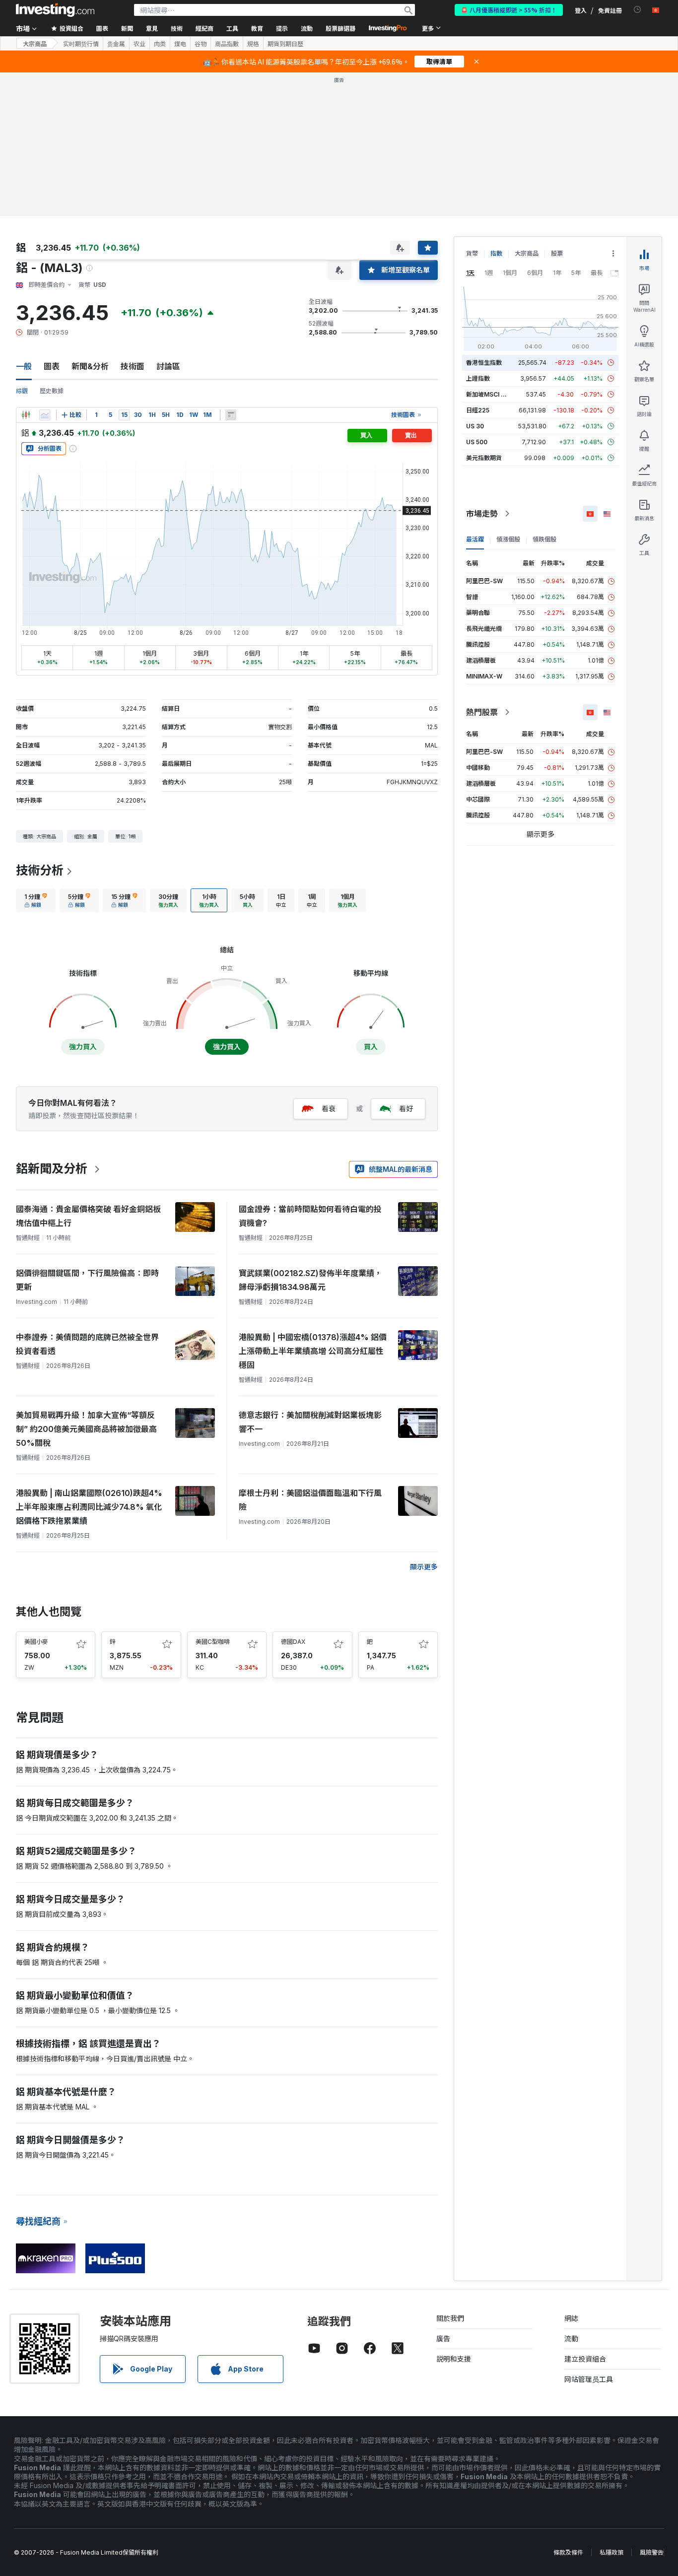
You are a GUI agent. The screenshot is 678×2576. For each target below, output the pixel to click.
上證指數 (478, 378)
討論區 (168, 366)
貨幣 (472, 253)
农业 (139, 44)
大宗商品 (35, 43)
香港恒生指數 (484, 363)
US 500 (477, 442)
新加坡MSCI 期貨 (489, 394)
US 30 (475, 426)
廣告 (443, 2339)
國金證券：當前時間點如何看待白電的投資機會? (310, 1216)
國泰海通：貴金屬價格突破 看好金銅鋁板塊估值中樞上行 (88, 1216)
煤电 (180, 44)
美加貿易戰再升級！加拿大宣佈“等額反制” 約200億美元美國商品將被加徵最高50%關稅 (86, 1429)
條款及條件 (568, 2552)
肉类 (160, 44)
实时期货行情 (81, 44)
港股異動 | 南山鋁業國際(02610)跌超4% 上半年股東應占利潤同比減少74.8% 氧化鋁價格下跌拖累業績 (89, 1507)
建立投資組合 (585, 2359)
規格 (253, 44)
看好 (406, 1109)
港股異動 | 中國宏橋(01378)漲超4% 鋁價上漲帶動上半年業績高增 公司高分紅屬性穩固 (313, 1351)
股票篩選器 (340, 28)
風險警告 (652, 2552)
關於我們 (450, 2318)
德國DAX (293, 1642)
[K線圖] (26, 415)
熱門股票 (482, 712)
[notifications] (638, 10)
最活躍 (475, 539)
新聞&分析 (90, 366)
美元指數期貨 (484, 458)
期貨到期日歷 (285, 44)
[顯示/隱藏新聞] (231, 415)
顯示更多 (424, 1567)
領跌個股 (544, 539)
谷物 (201, 44)
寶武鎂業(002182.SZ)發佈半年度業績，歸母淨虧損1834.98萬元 (310, 1280)
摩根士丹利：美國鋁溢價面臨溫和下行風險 (310, 1500)
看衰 (329, 1109)
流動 (571, 2339)
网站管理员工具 (589, 2379)
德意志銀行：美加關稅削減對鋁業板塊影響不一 (310, 1422)
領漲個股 (508, 539)
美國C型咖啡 (213, 1642)
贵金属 (116, 44)
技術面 (133, 366)
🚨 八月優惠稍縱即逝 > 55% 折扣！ (509, 10)
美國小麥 (36, 1642)
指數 (496, 253)
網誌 (571, 2318)
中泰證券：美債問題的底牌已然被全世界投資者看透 (87, 1344)
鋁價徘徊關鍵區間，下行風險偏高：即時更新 (87, 1280)
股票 (557, 253)
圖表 (52, 366)
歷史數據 (52, 391)
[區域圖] (45, 415)
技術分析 (40, 870)
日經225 (478, 410)
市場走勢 (482, 514)
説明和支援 (454, 2359)
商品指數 (227, 44)
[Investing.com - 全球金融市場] (55, 10)
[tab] (36, 900)
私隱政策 (611, 2552)
